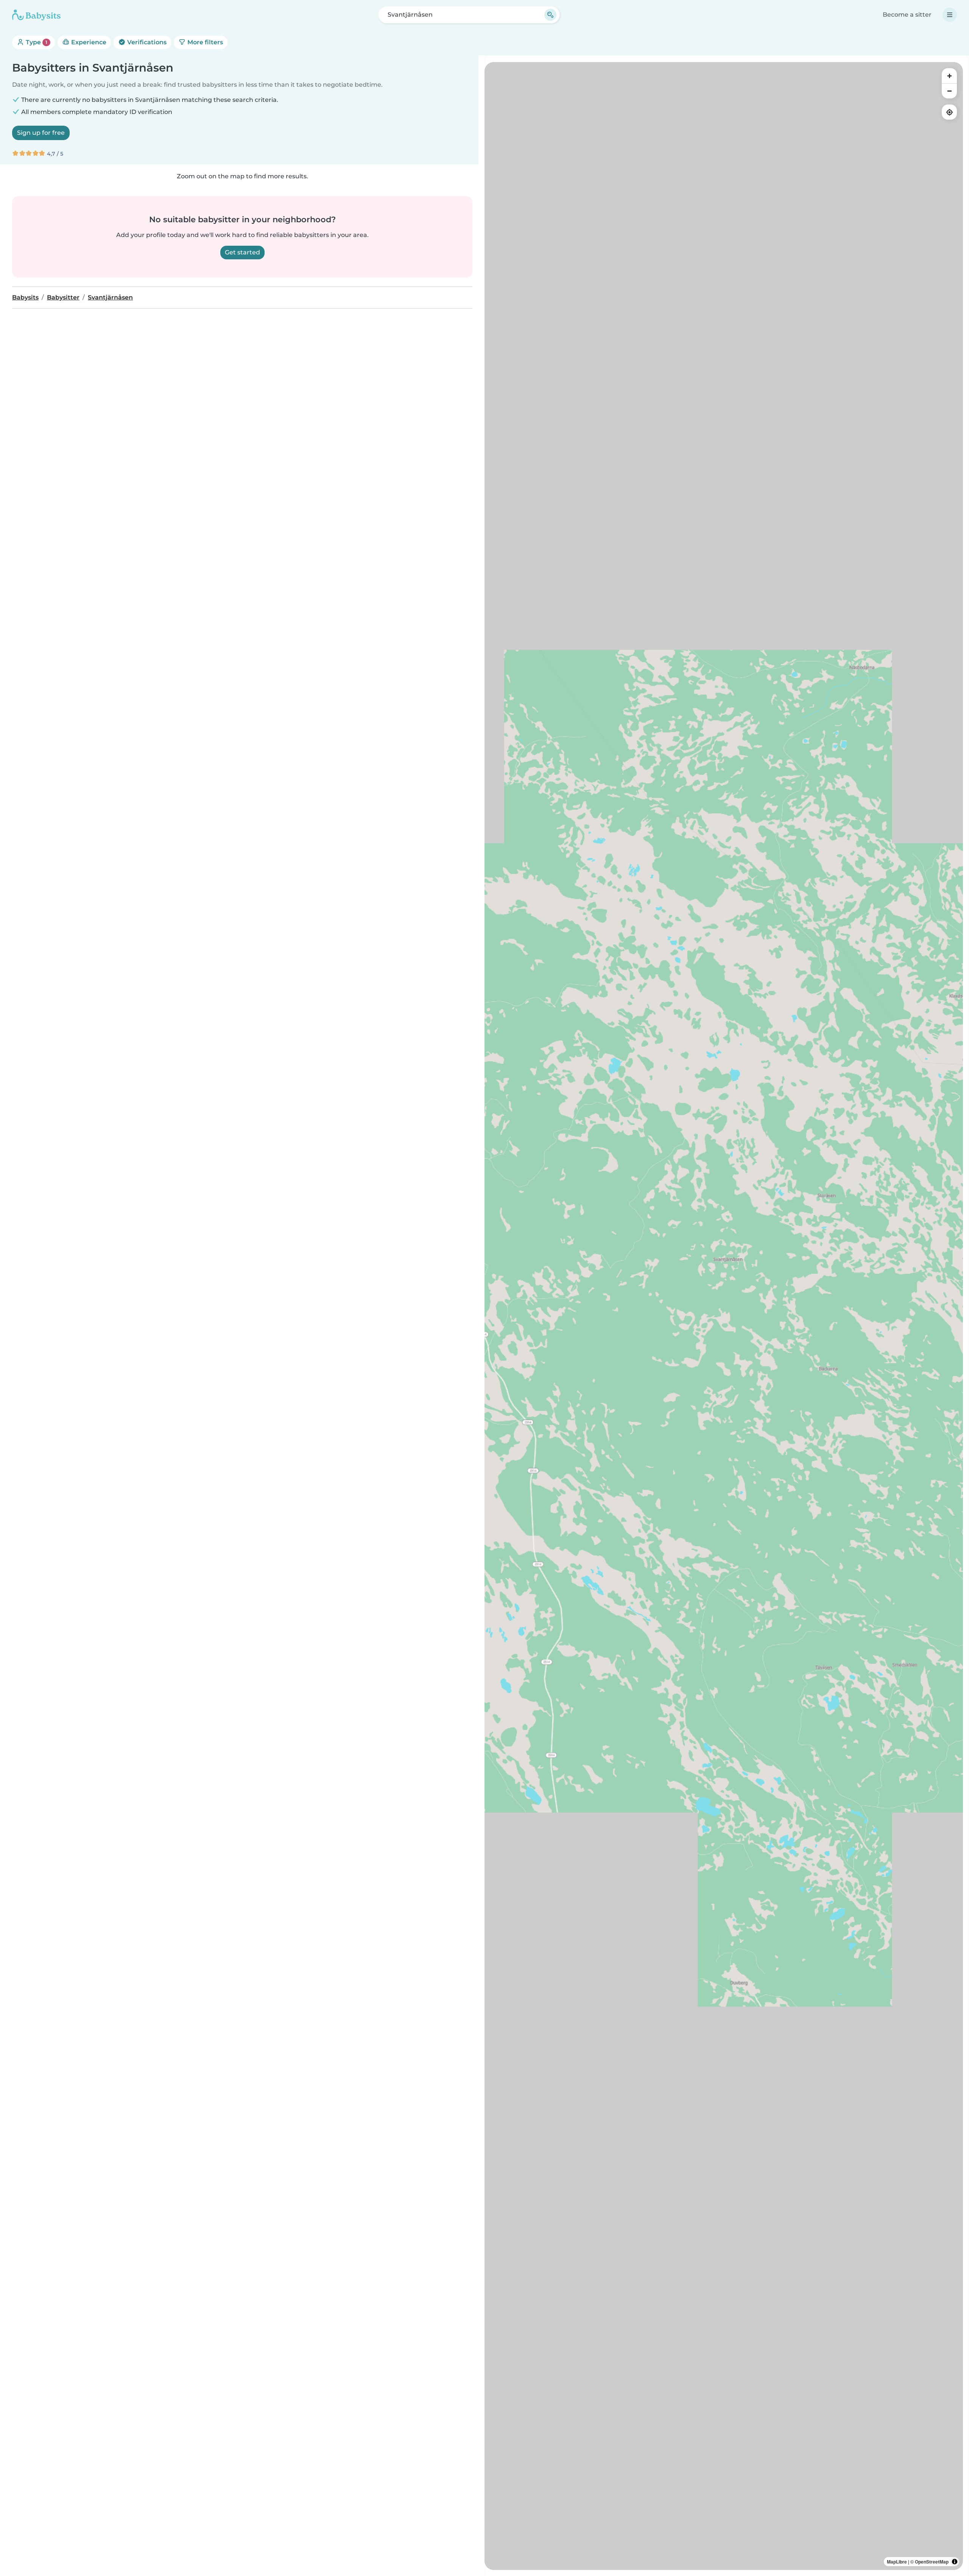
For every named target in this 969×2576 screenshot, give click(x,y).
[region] (724, 1316)
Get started (242, 252)
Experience (88, 42)
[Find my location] (949, 112)
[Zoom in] (949, 76)
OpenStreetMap (932, 2562)
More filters (204, 42)
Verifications (146, 42)
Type (36, 42)
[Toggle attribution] (955, 2562)
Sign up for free (41, 133)
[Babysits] (36, 15)
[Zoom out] (949, 91)
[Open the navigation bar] (950, 15)
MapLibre (897, 2562)
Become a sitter (907, 15)
